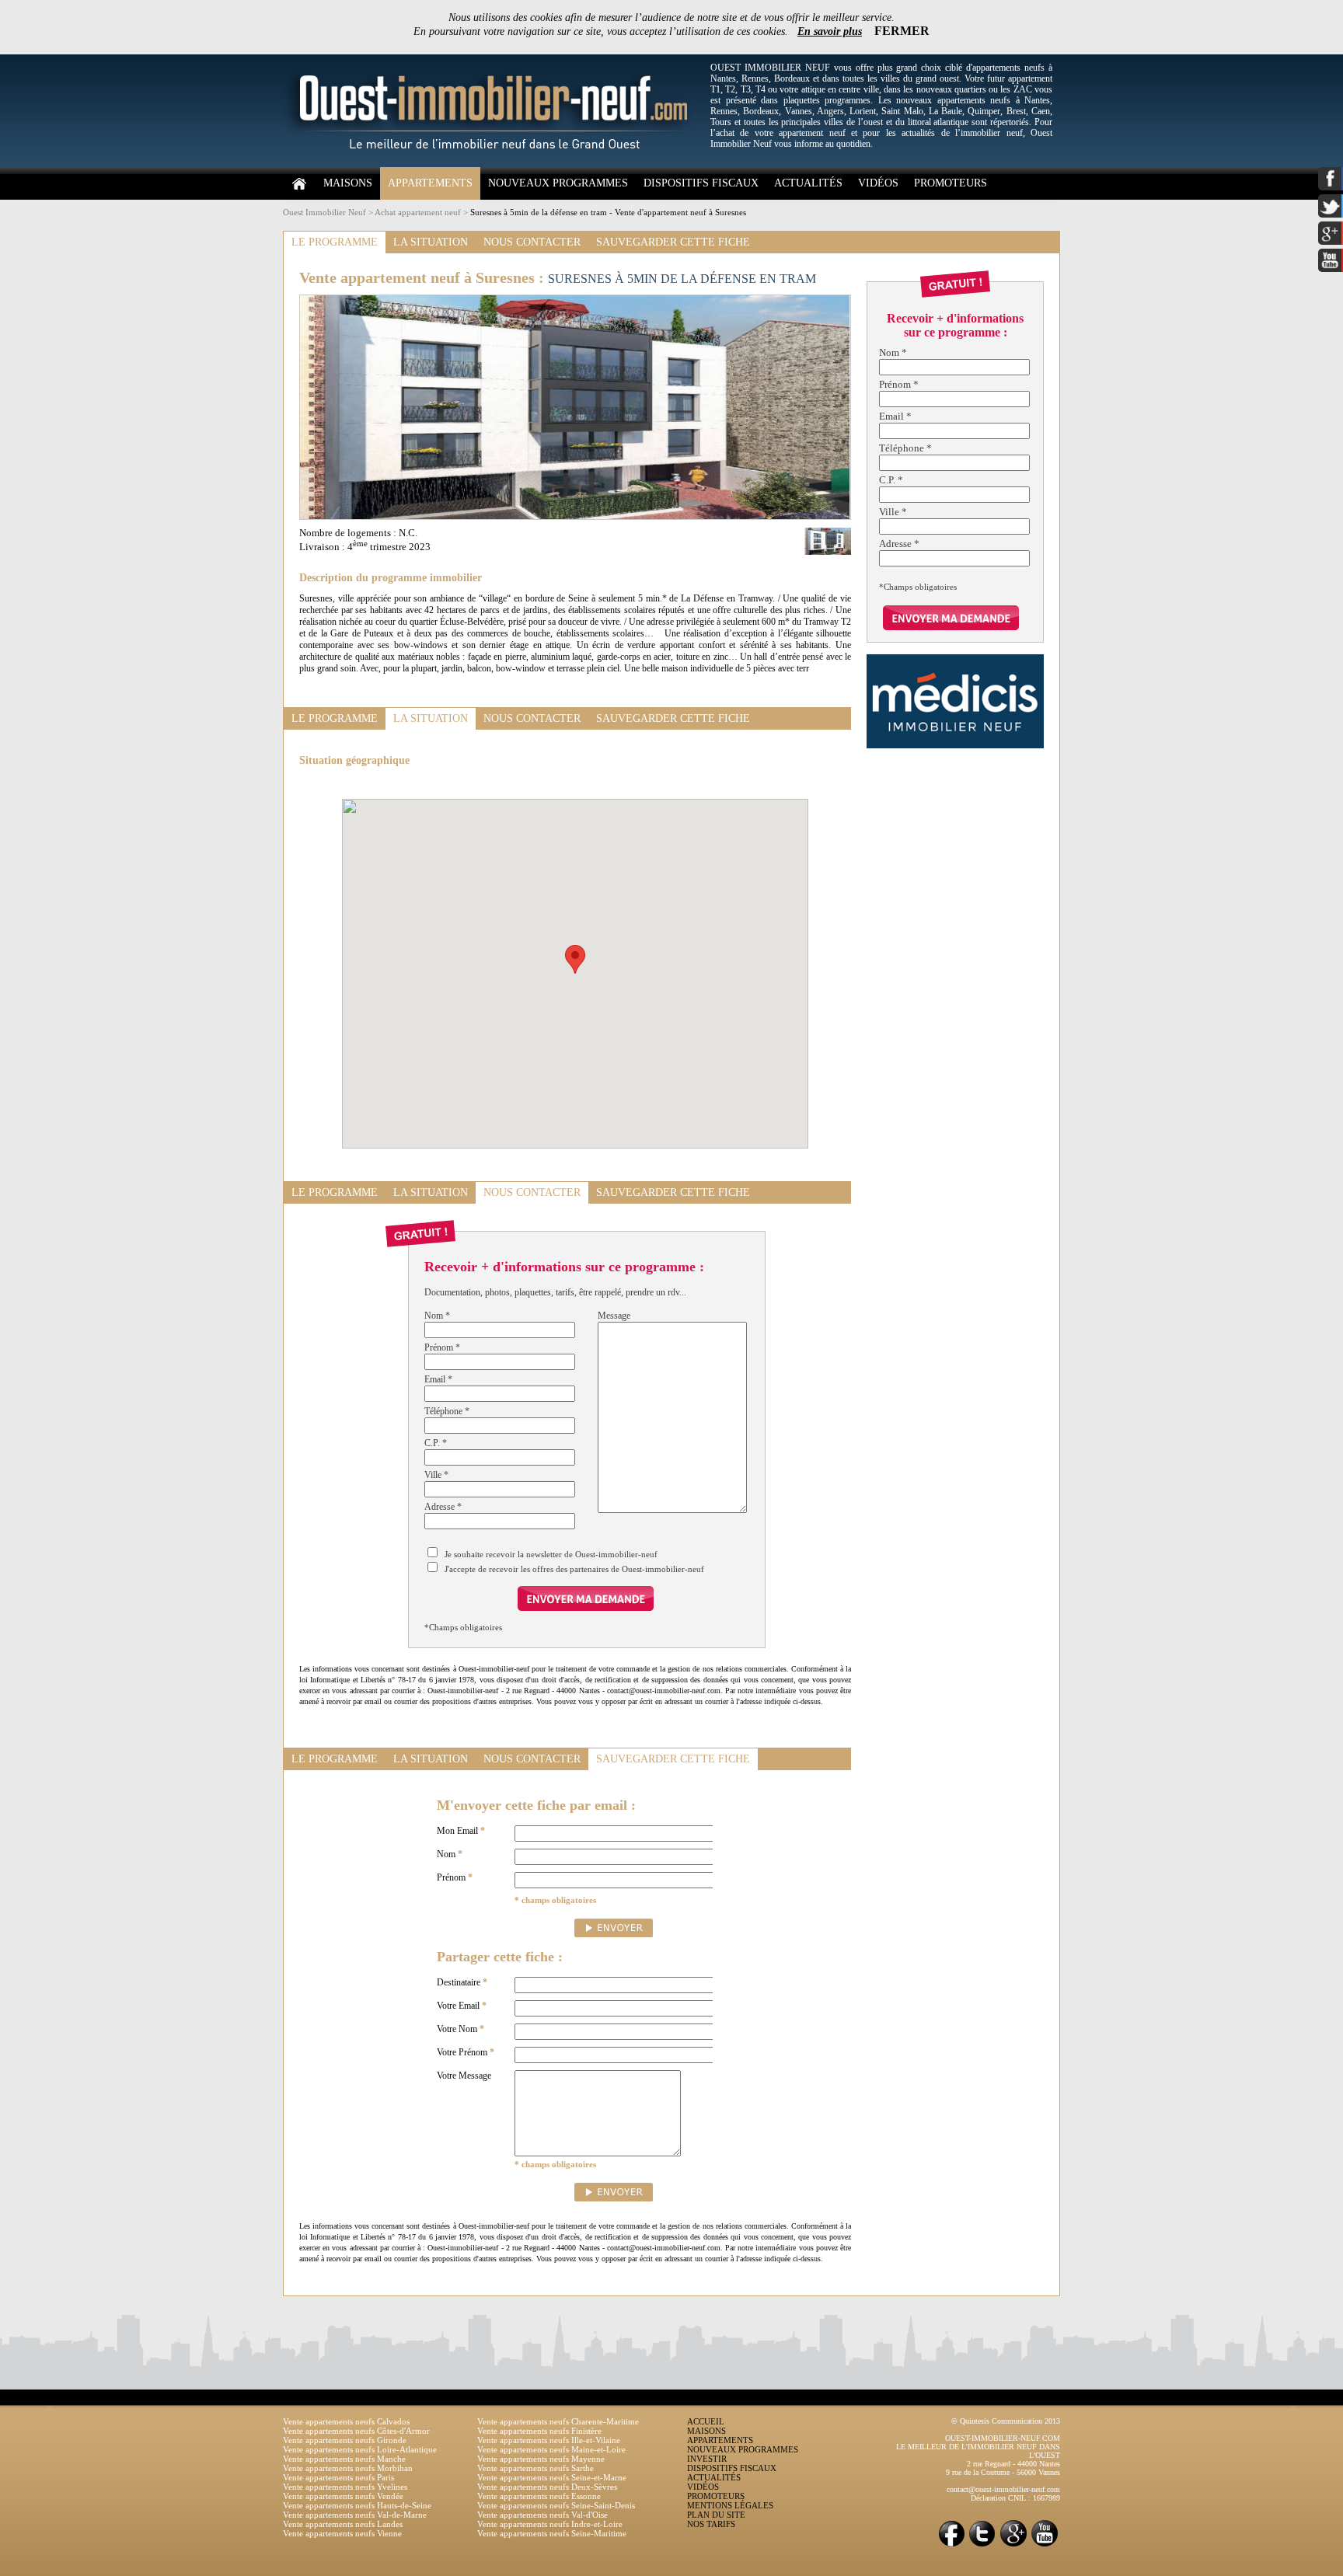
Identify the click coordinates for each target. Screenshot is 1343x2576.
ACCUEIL (706, 2421)
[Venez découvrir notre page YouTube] (1045, 2545)
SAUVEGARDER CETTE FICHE (673, 242)
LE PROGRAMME (335, 242)
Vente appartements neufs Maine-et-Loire (551, 2449)
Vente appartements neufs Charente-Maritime (558, 2421)
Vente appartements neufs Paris (338, 2477)
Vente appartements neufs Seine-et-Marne (552, 2477)
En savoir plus (830, 31)
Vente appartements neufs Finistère (539, 2431)
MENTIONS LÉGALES (730, 2505)
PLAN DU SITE (716, 2515)
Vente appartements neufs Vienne (342, 2533)
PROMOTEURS (951, 183)
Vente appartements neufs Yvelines (345, 2487)
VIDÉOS (878, 183)
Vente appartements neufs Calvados (346, 2421)
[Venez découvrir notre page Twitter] (982, 2545)
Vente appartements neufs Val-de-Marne (355, 2515)
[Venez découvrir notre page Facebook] (951, 2545)
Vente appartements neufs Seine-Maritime (552, 2533)
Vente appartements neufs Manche (344, 2459)
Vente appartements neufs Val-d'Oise (542, 2515)
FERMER (902, 31)
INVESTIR (707, 2459)
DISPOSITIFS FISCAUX (701, 183)
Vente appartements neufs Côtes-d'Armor (356, 2431)
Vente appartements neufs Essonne (539, 2496)
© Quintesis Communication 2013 (1006, 2421)
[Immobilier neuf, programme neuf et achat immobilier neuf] (493, 164)
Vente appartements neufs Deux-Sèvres (547, 2487)
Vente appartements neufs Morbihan (348, 2468)
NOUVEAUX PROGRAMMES (558, 183)
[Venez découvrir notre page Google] (1013, 2545)
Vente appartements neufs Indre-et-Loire (550, 2524)
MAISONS (348, 183)
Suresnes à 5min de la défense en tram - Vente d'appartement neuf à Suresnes (608, 212)
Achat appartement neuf (418, 212)
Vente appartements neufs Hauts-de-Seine (357, 2505)
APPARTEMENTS (430, 183)
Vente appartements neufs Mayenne (541, 2459)
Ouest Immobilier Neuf (324, 212)
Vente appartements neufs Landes (343, 2524)
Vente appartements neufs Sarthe (535, 2468)
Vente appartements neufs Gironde (345, 2440)
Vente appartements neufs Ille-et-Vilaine (549, 2440)
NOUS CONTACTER (532, 242)
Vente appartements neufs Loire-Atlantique (360, 2449)
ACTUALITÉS (808, 183)
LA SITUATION (431, 242)
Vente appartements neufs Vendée (343, 2496)
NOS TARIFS (711, 2524)
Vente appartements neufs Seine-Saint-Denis (556, 2505)
